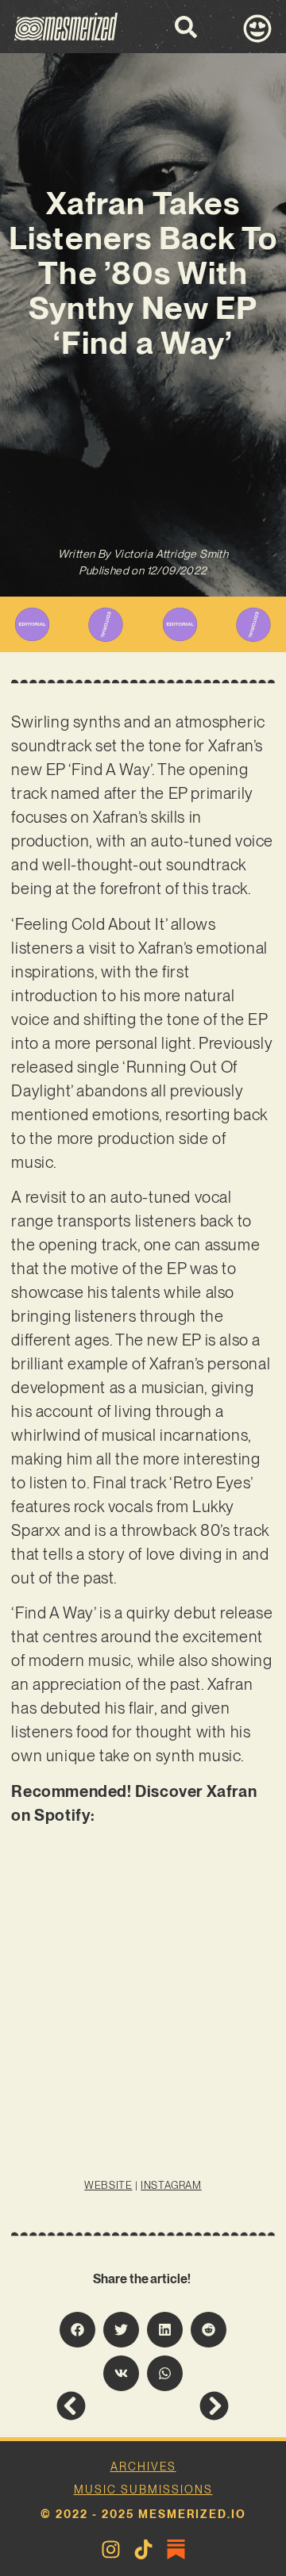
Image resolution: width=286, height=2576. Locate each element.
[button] (77, 2330)
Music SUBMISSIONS (143, 2490)
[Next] (186, 2406)
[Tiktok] (143, 2549)
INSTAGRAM (171, 2185)
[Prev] (99, 2406)
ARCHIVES (143, 2467)
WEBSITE (108, 2185)
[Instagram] (111, 2549)
